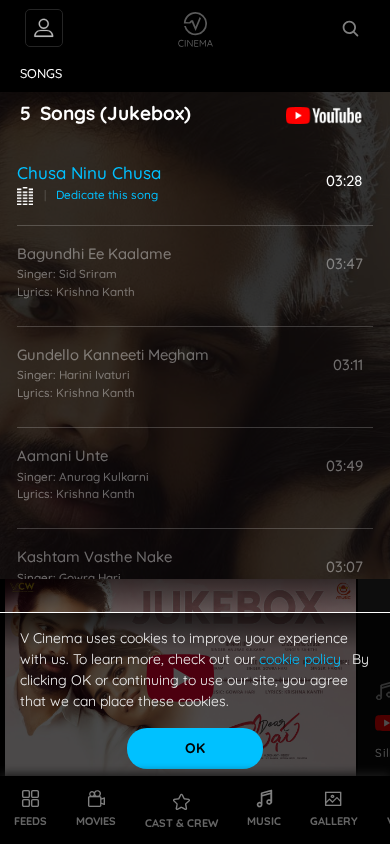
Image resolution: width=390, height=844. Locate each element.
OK (195, 748)
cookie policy (302, 659)
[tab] (41, 74)
